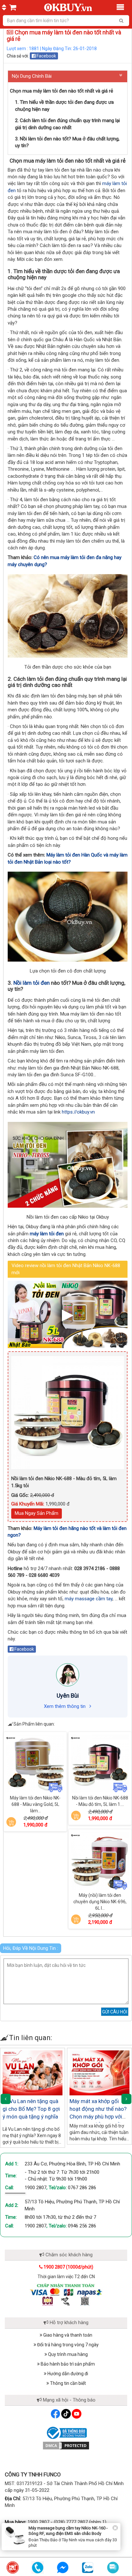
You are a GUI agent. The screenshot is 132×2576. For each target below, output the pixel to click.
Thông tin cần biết (67, 2383)
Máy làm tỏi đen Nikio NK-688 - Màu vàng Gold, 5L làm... (35, 1804)
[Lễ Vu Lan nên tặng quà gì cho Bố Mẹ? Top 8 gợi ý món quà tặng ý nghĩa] (33, 2073)
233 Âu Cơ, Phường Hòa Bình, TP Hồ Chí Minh (72, 2164)
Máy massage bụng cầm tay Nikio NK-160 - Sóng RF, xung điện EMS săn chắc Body (68, 2531)
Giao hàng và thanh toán (67, 2335)
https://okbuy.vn (78, 1112)
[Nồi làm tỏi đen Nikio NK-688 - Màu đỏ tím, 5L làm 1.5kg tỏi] (100, 1763)
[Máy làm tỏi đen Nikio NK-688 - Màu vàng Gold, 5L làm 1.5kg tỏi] (35, 1763)
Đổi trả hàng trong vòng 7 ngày (67, 2345)
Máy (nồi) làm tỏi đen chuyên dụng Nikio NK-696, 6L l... (100, 1902)
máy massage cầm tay (89, 1599)
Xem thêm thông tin (65, 1706)
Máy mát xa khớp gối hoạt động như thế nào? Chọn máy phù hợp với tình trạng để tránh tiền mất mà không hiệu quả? (99, 2117)
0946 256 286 (82, 2226)
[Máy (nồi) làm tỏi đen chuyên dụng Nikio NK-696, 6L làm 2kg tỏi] (100, 1861)
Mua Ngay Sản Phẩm (37, 1513)
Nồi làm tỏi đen (32, 983)
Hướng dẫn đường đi (67, 2374)
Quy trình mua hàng (67, 2354)
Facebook (46, 56)
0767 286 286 (82, 2188)
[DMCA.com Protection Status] (66, 2445)
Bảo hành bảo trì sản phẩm (67, 2364)
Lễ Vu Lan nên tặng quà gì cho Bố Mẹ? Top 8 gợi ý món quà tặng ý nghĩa (31, 2109)
